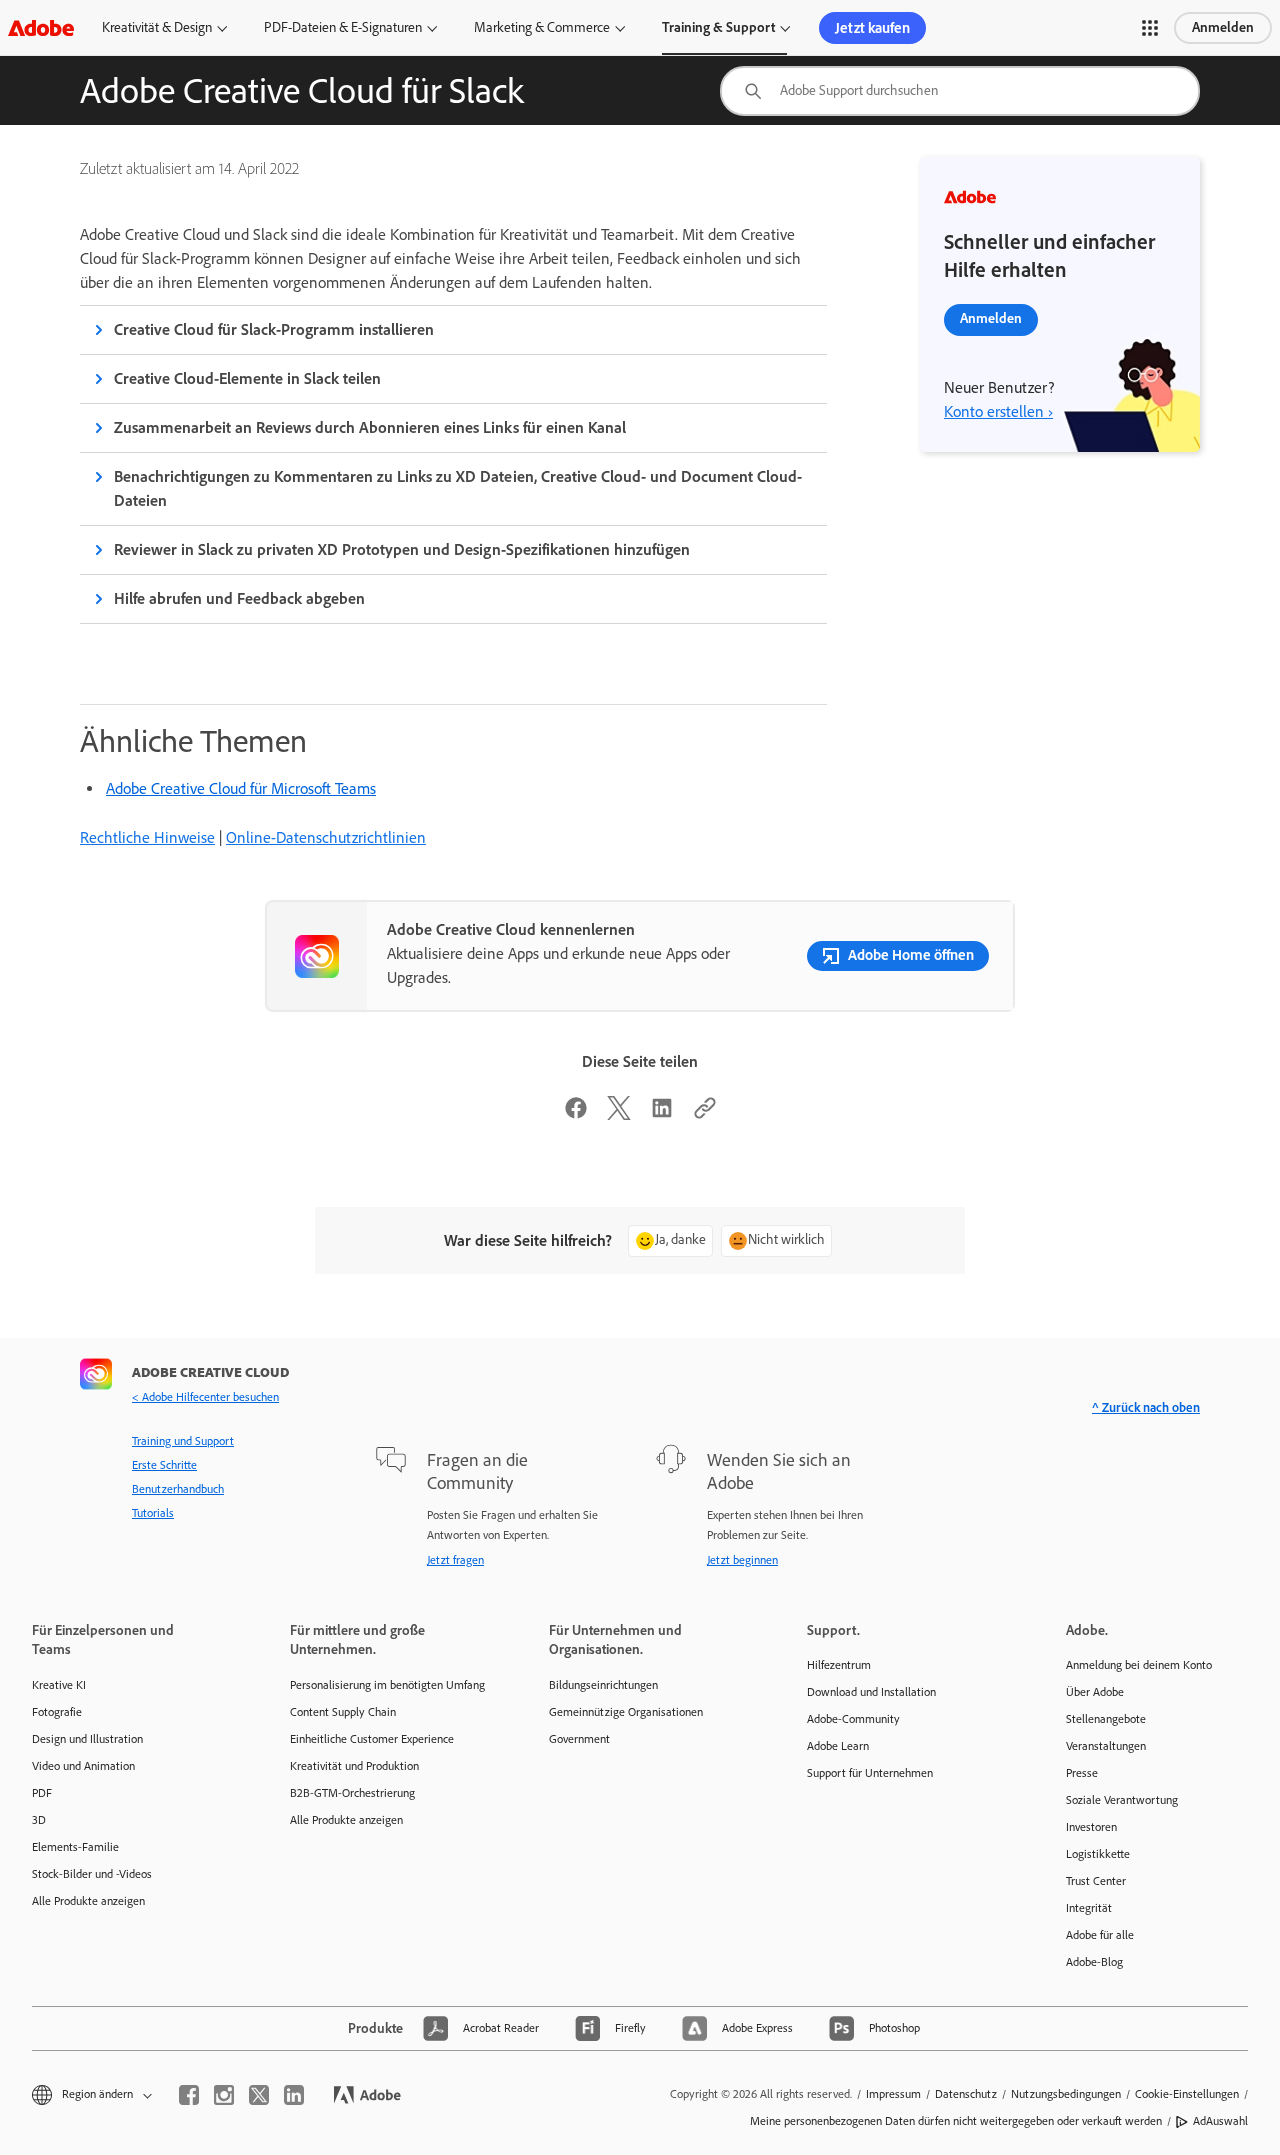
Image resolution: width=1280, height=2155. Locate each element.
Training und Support (183, 1441)
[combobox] (960, 91)
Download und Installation (871, 1692)
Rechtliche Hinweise (147, 837)
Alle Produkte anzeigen (88, 1901)
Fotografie (57, 1712)
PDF (42, 1793)
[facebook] (189, 2095)
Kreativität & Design (157, 27)
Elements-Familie (75, 1847)
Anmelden (1223, 27)
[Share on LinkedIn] (662, 1114)
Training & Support (718, 27)
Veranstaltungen (1106, 1746)
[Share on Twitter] (619, 1114)
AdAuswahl (1220, 2121)
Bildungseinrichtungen (603, 1685)
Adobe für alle (1100, 1935)
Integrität (1089, 1908)
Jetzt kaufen (872, 28)
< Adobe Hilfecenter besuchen (205, 1397)
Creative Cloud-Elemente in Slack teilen (247, 378)
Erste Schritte (164, 1465)
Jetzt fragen (455, 1560)
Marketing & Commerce (542, 27)
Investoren (1091, 1827)
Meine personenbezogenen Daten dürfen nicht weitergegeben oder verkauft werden (956, 2121)
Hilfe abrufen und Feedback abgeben (239, 598)
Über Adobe (1095, 1692)
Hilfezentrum (839, 1665)
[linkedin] (294, 2095)
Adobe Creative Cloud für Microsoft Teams (241, 788)
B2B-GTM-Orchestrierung (352, 1793)
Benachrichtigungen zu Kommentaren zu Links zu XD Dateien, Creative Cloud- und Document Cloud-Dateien (458, 488)
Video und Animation (83, 1766)
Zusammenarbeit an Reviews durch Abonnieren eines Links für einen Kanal (370, 427)
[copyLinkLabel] (705, 1114)
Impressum (893, 2094)
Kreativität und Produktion (354, 1766)
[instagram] (224, 2095)
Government (579, 1739)
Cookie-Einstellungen (1187, 2094)
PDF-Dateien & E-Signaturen (343, 27)
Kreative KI (59, 1685)
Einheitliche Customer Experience (372, 1739)
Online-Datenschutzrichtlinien (326, 837)
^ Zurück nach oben (1146, 1407)
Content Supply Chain (343, 1712)
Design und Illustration (87, 1739)
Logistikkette (1098, 1854)
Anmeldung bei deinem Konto (1139, 1665)
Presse (1082, 1773)
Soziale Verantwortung (1122, 1800)
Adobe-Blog (1094, 1962)
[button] (1150, 28)
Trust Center (1096, 1881)
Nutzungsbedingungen (1066, 2094)
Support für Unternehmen (870, 1773)
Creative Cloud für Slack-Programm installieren (274, 329)
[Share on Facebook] (576, 1114)
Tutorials (153, 1513)
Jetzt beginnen (742, 1560)
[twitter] (259, 2095)
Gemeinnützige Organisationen (626, 1712)
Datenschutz (966, 2094)
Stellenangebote (1106, 1719)
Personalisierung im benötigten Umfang (387, 1685)
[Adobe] (41, 27)
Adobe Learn (838, 1746)
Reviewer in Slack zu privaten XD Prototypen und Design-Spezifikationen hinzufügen (402, 549)
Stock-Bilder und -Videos (92, 1874)
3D (39, 1820)
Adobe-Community (853, 1719)
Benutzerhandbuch (178, 1489)
